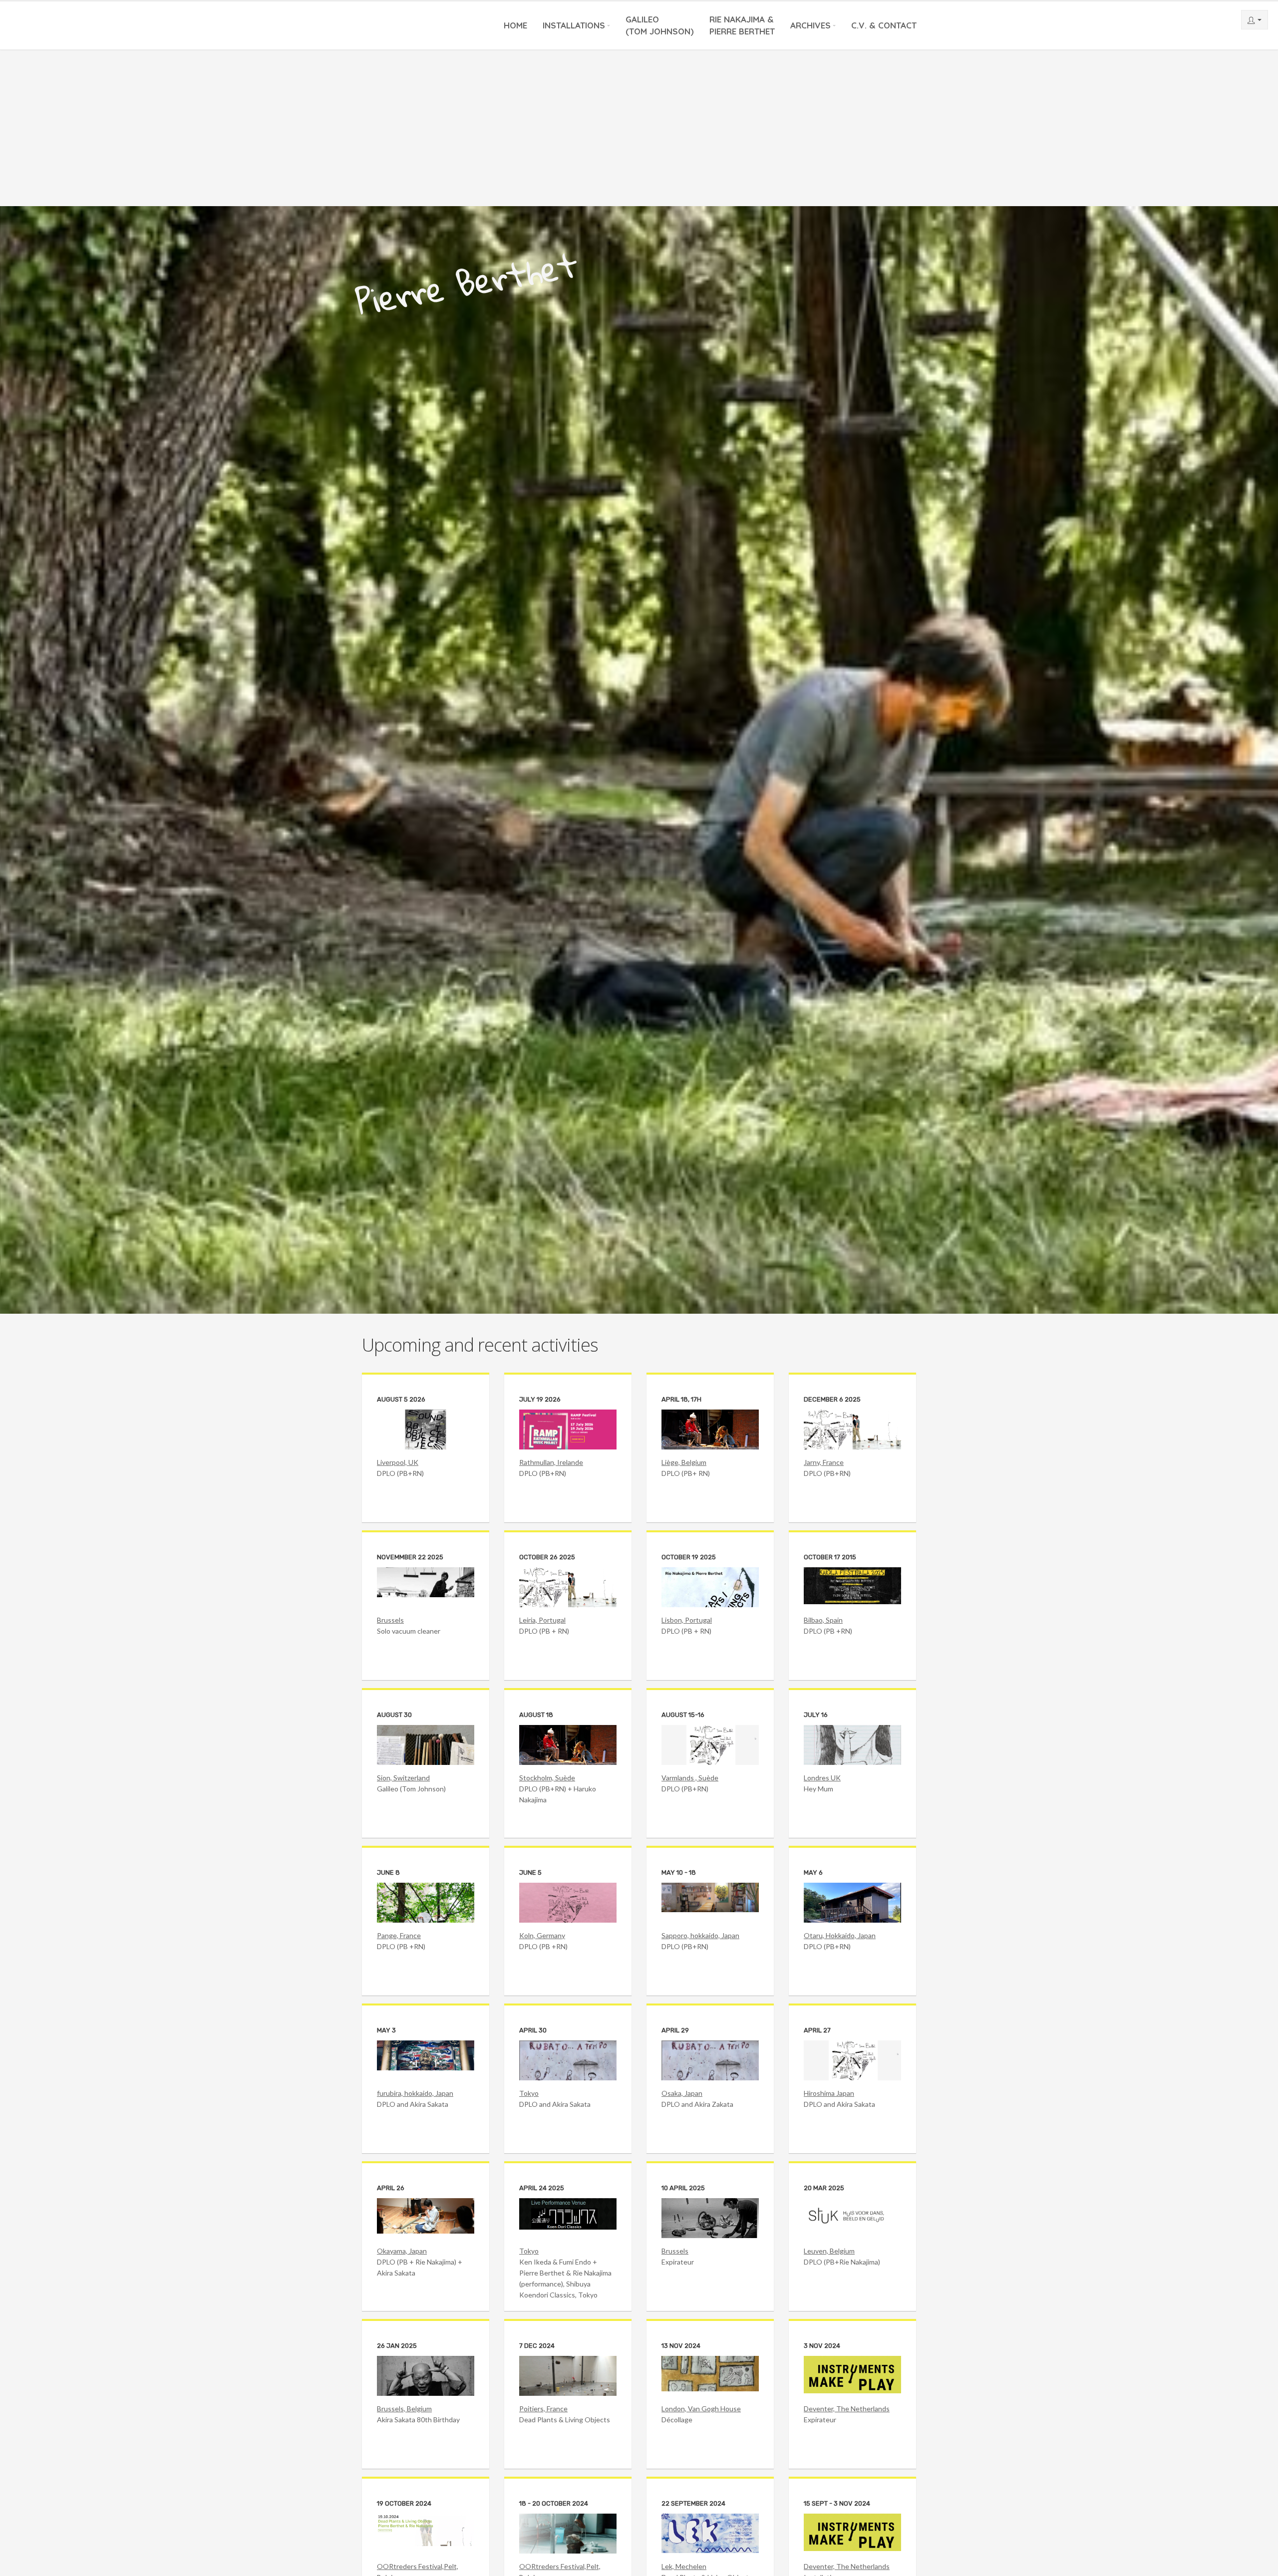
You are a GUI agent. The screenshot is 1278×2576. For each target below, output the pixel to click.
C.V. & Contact (884, 25)
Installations (574, 25)
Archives (810, 25)
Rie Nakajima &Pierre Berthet (742, 25)
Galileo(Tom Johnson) (660, 25)
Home (515, 25)
